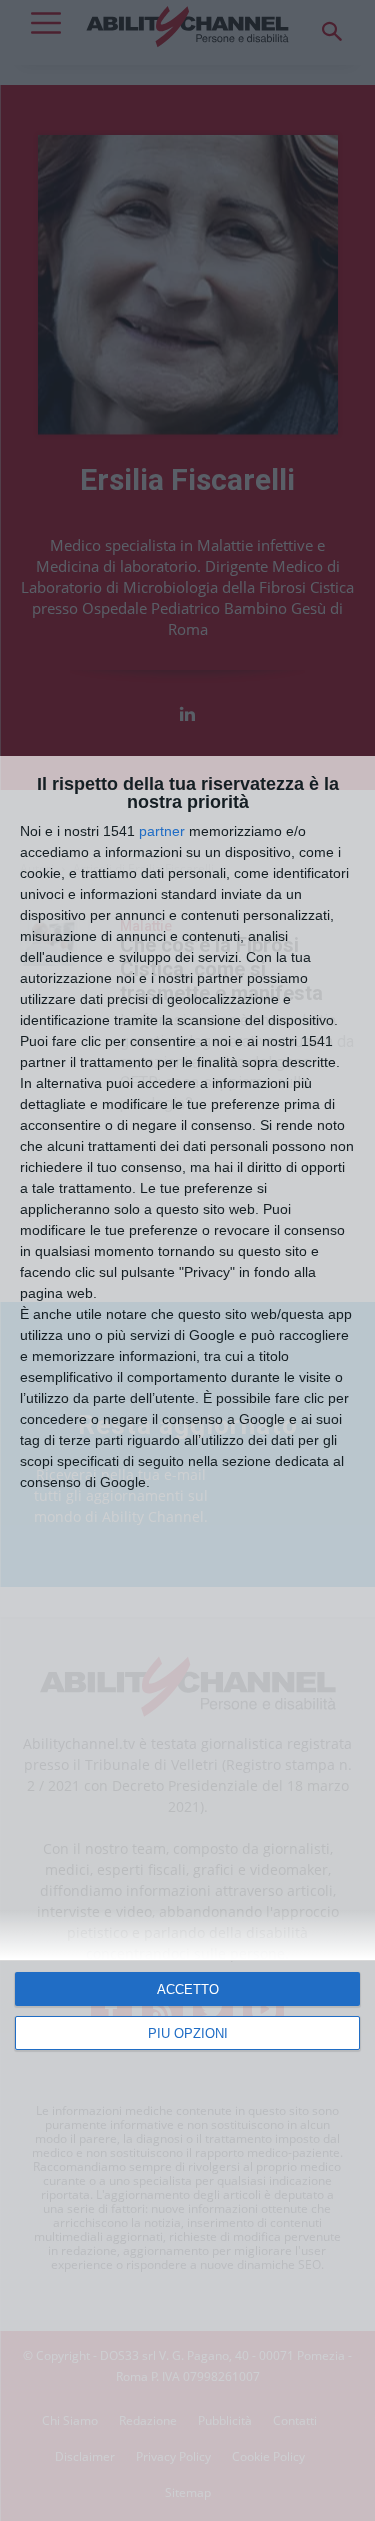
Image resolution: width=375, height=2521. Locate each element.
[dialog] (187, 1638)
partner (162, 831)
